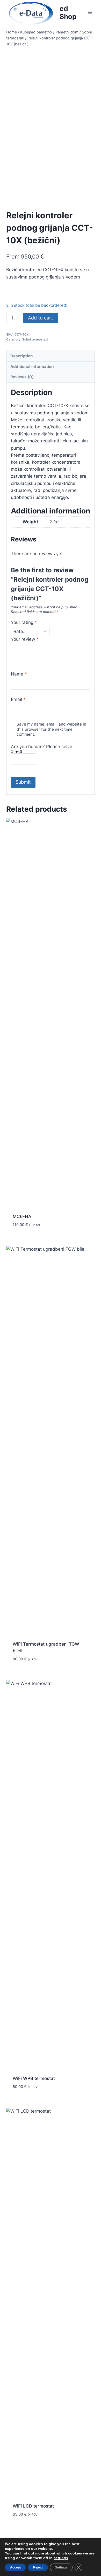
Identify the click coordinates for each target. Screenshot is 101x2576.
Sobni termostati (35, 339)
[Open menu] (90, 12)
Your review (25, 639)
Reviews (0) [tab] (22, 377)
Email (18, 699)
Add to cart (41, 318)
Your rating (24, 622)
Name (19, 674)
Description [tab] (22, 356)
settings (61, 2558)
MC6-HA (22, 1216)
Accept (15, 2567)
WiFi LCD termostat (33, 2506)
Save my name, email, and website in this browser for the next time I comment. (51, 729)
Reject (38, 2567)
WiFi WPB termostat (34, 2078)
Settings (61, 2567)
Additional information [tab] (32, 367)
